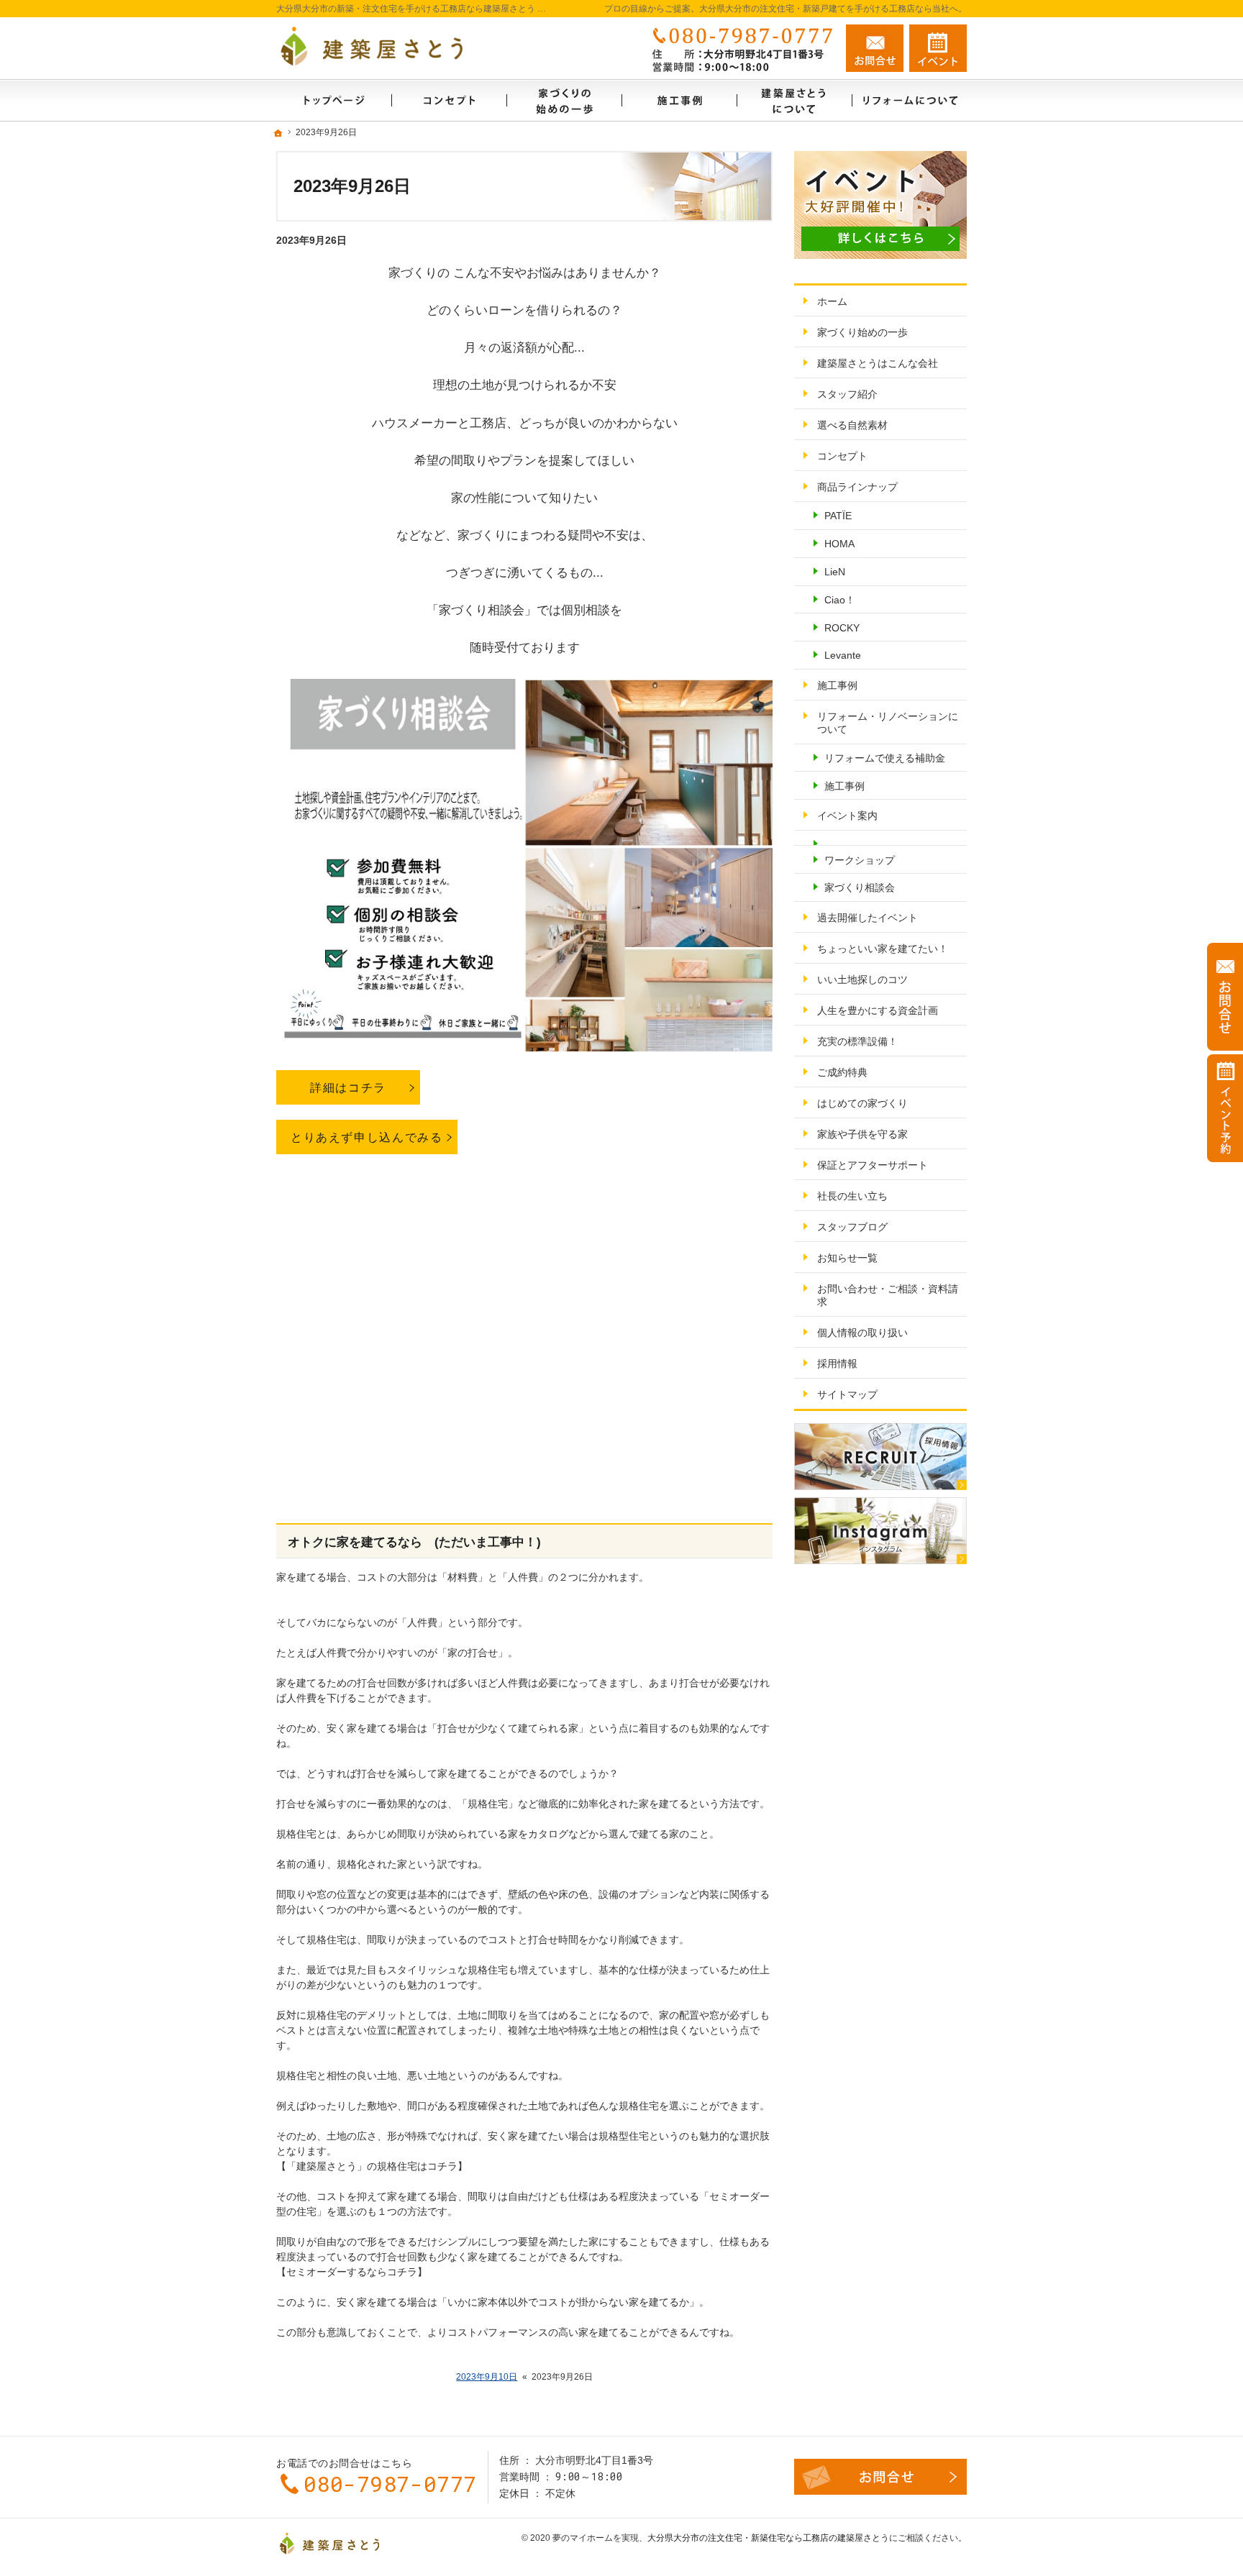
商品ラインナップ (857, 487)
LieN (835, 572)
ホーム (832, 301)
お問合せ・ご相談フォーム (880, 2477)
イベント (1225, 1108)
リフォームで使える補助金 (885, 758)
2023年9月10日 (487, 2377)
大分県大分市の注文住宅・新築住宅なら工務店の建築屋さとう (768, 2538)
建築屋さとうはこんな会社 (878, 363)
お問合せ (875, 48)
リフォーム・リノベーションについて (888, 723)
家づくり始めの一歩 (862, 332)
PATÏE (838, 516)
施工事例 (837, 685)
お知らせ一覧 (847, 1258)
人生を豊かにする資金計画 (878, 1010)
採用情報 (837, 1364)
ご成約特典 (842, 1072)
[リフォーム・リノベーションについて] (909, 100)
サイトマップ (847, 1394)
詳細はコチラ (348, 1087)
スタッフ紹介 (847, 394)
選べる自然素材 (852, 425)
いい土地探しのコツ (862, 979)
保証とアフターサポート (873, 1165)
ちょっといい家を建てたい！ (883, 949)
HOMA (839, 544)
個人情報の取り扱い (862, 1333)
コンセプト (842, 456)
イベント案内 (847, 816)
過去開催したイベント (868, 918)
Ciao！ (840, 600)
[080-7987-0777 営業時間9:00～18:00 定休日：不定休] (739, 48)
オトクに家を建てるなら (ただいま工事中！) (414, 1542)
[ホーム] (334, 100)
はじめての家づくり (862, 1103)
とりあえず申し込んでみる (367, 1137)
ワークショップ (860, 860)
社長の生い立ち (852, 1196)
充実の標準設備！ (857, 1041)
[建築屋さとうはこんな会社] (794, 100)
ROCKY (842, 628)
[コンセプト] (449, 100)
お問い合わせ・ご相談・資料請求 (888, 1295)
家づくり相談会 (860, 887)
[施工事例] (679, 100)
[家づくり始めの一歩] (564, 100)
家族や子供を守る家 (862, 1134)
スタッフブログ (852, 1227)
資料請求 (938, 48)
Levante (843, 655)
